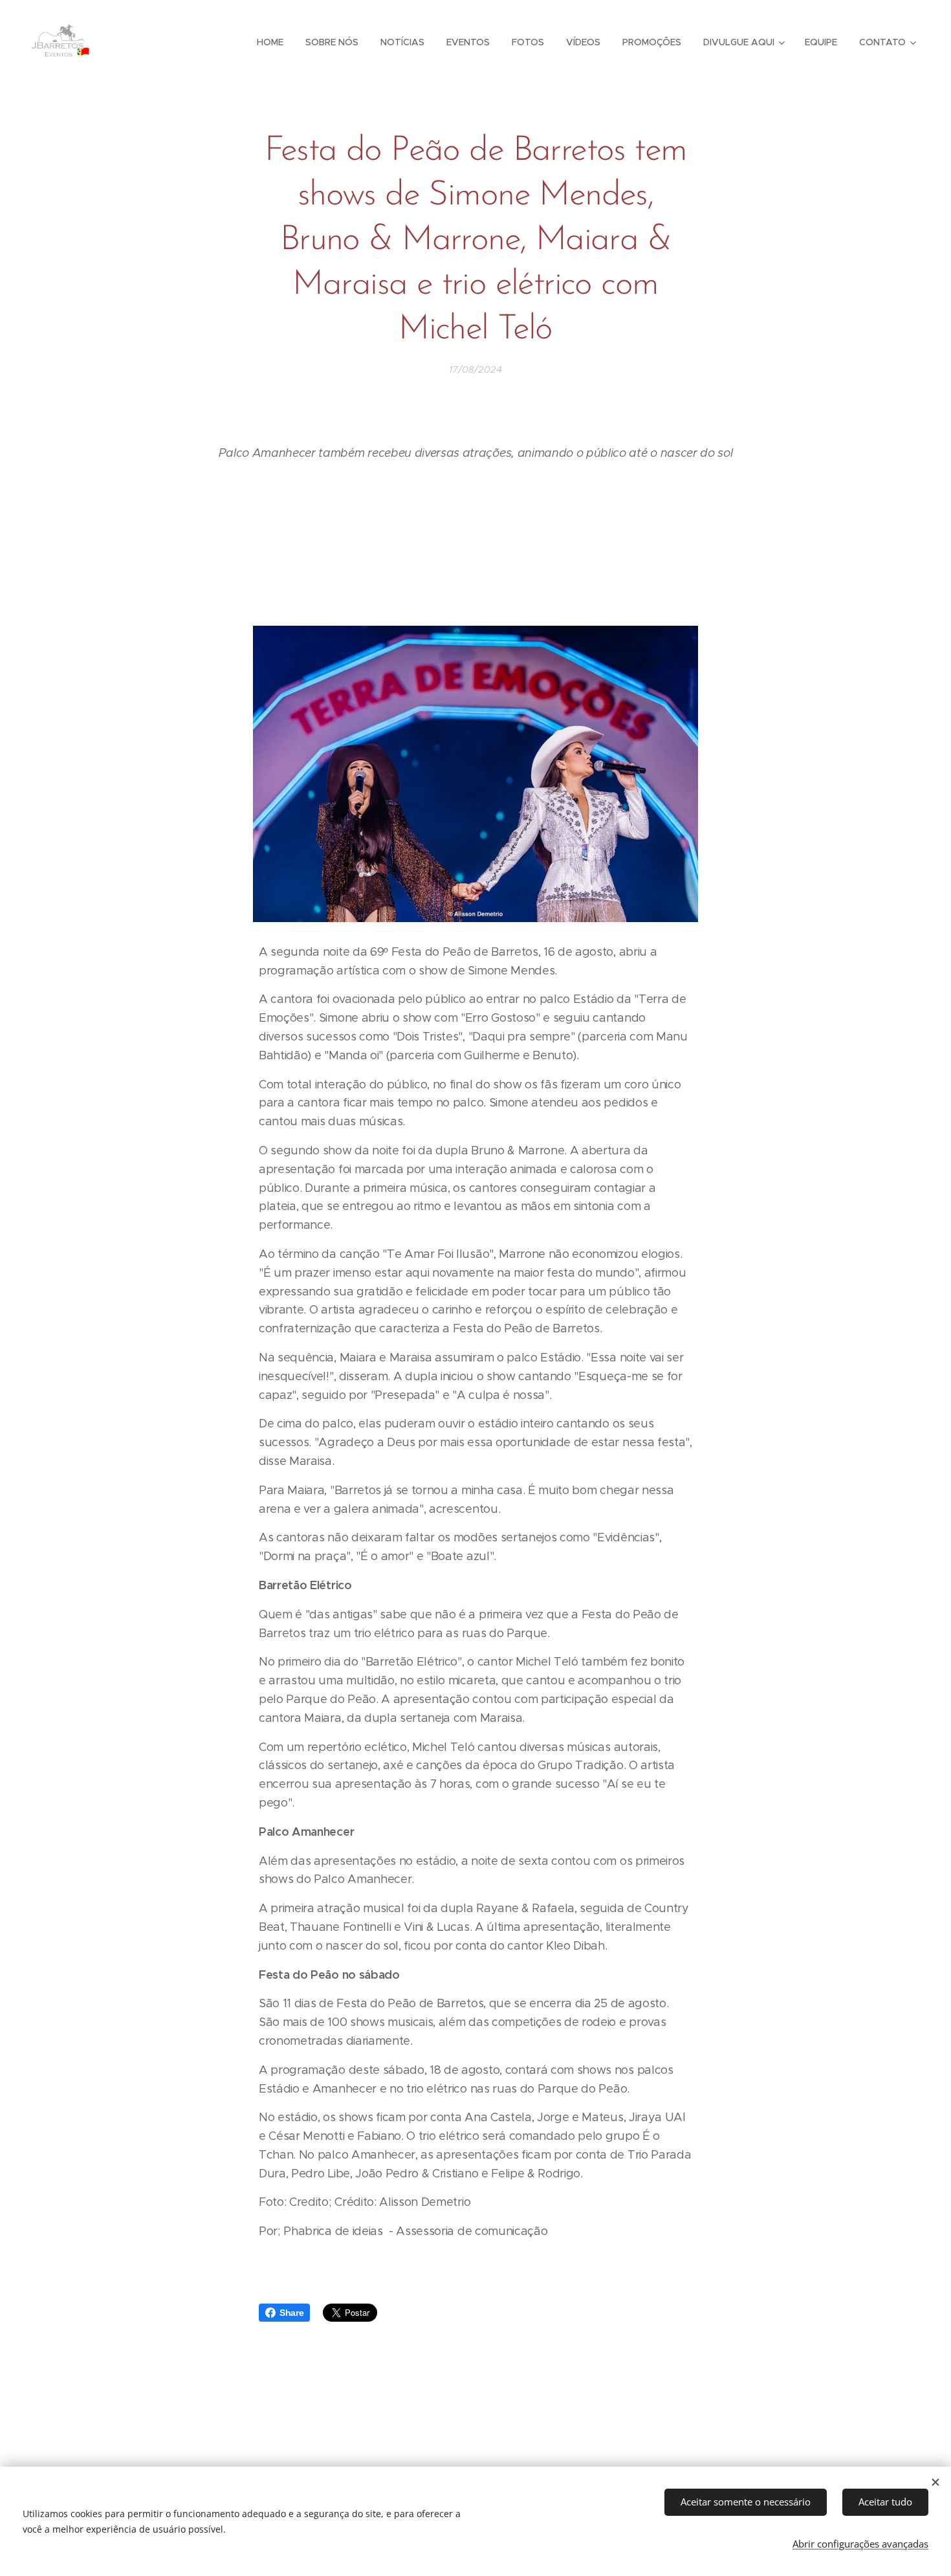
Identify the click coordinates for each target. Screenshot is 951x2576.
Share (291, 2313)
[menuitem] (270, 42)
